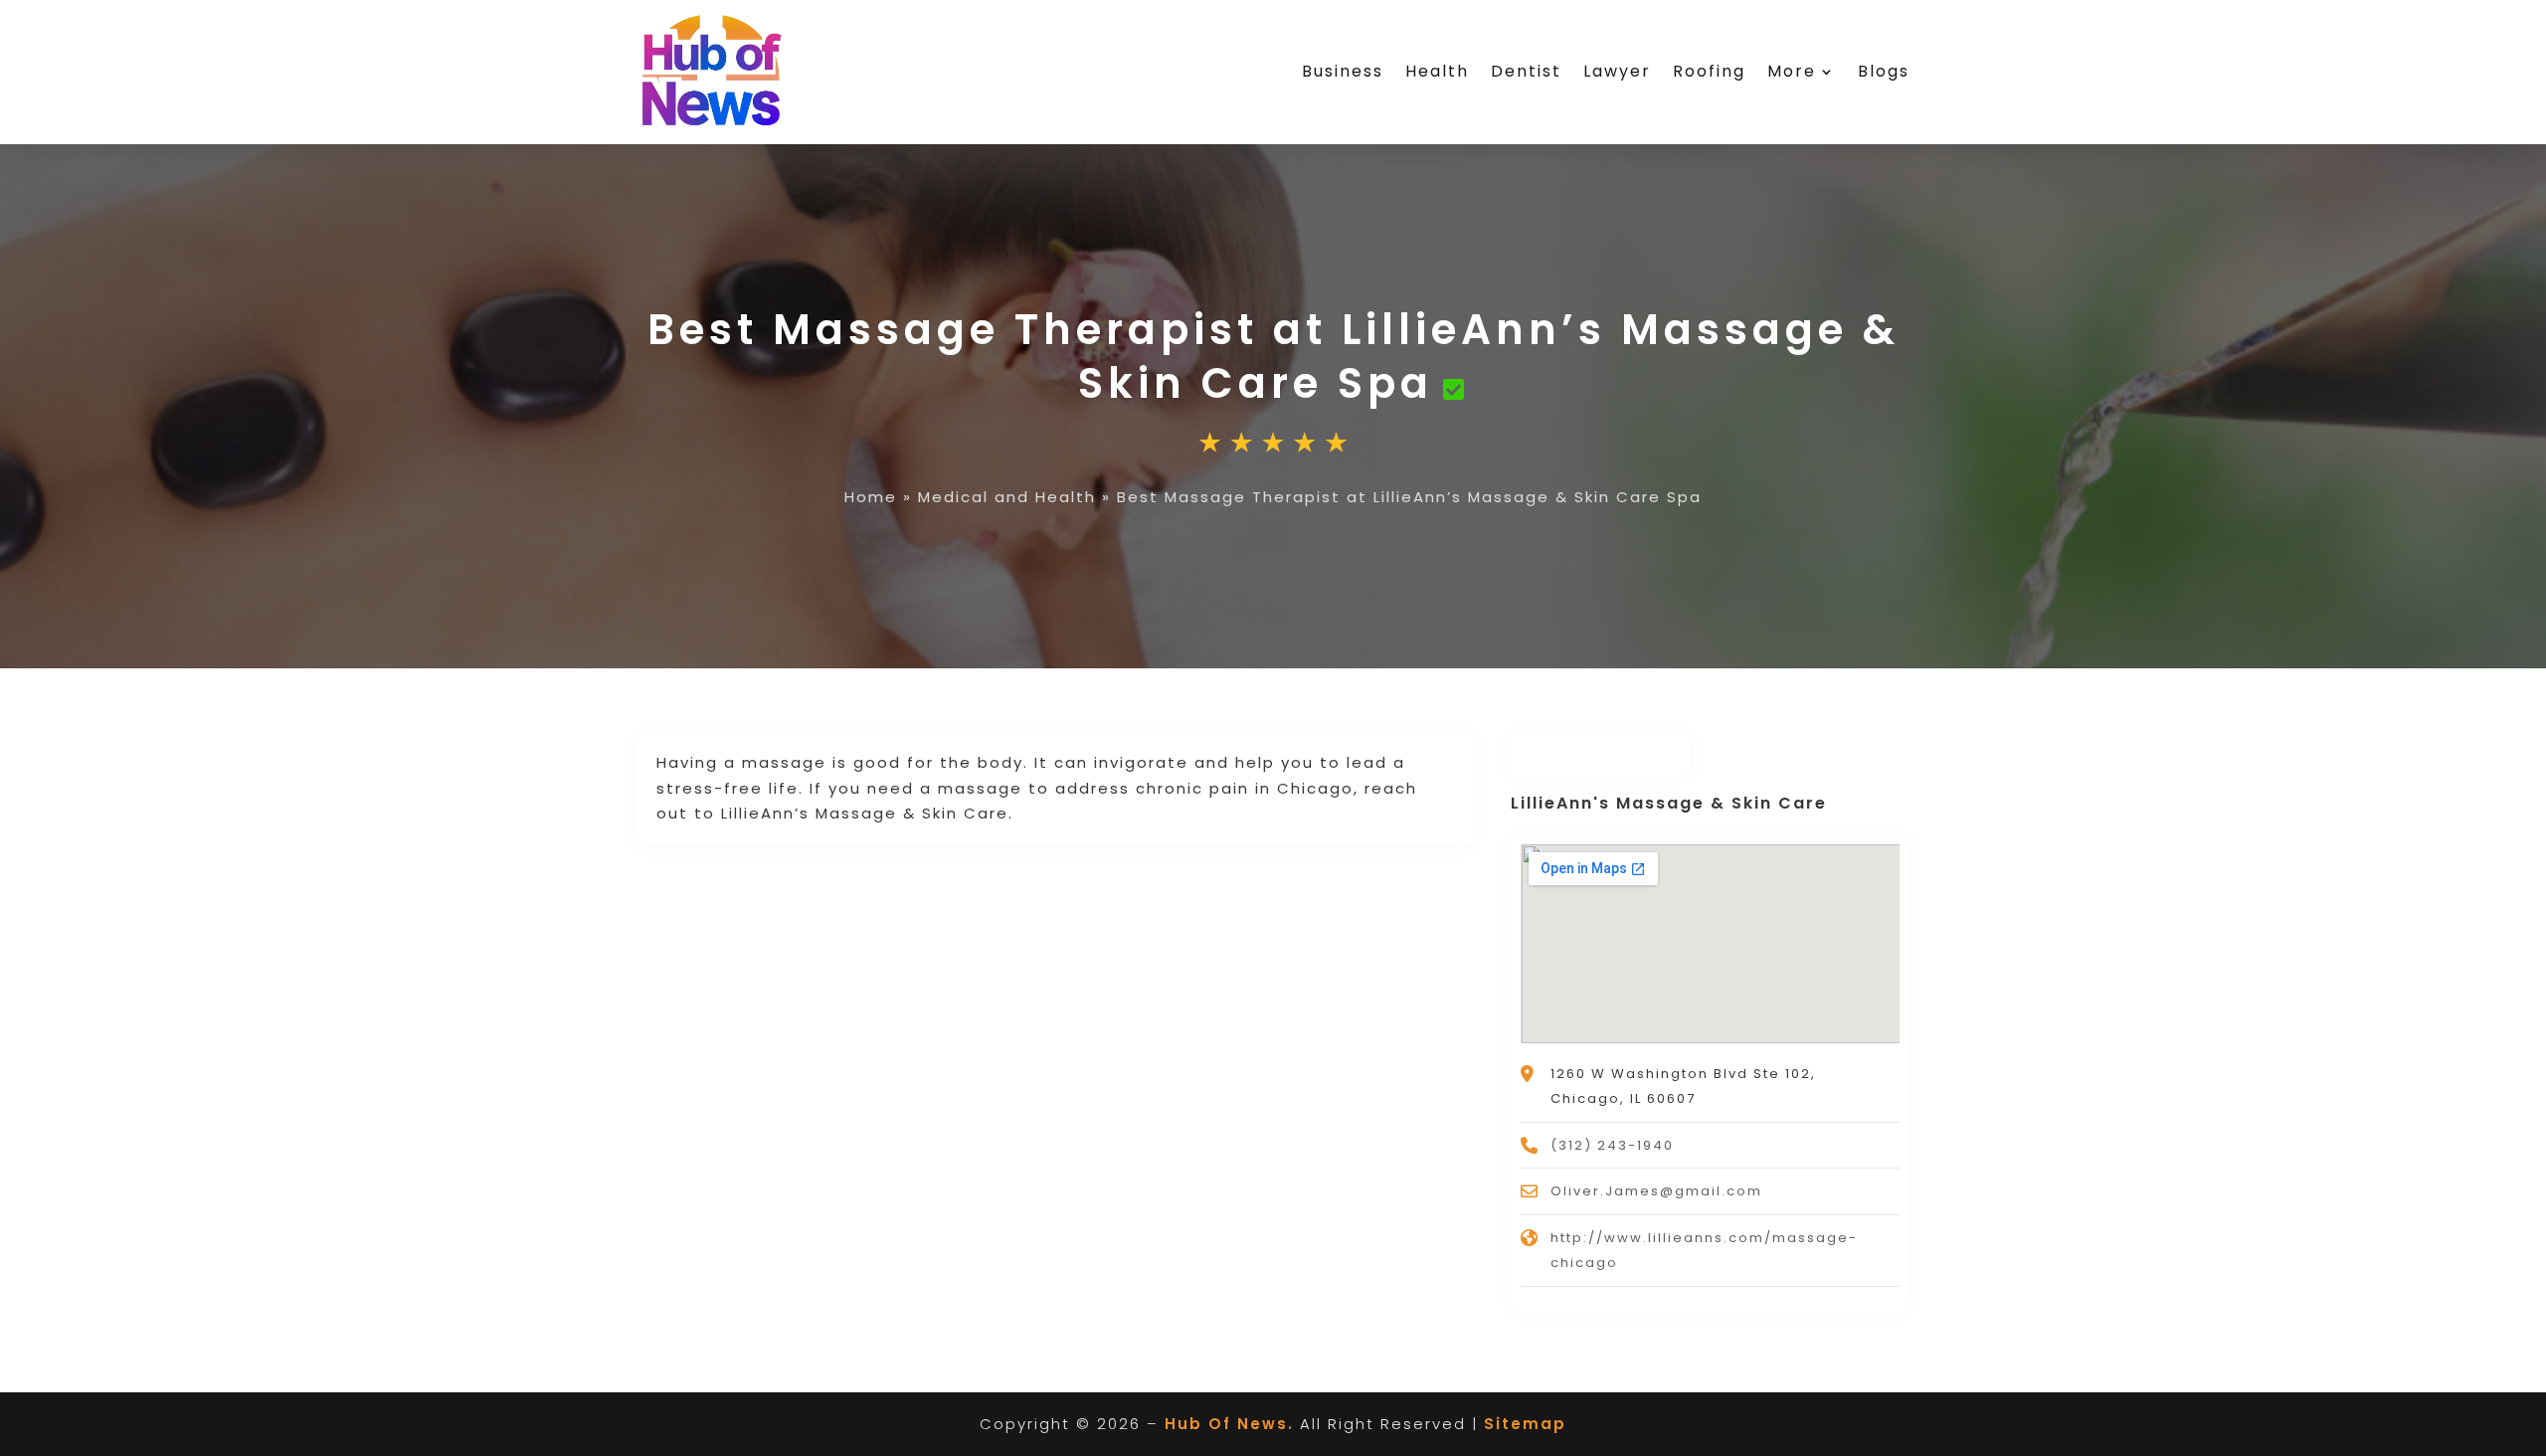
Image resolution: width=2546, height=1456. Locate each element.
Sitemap (1525, 1424)
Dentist (1526, 71)
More (1792, 71)
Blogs (1884, 71)
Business (1343, 71)
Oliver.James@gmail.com (1656, 1191)
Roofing (1709, 71)
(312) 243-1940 (1612, 1145)
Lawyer (1617, 71)
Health (1437, 71)
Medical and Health (1007, 497)
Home (871, 497)
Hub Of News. (1229, 1424)
